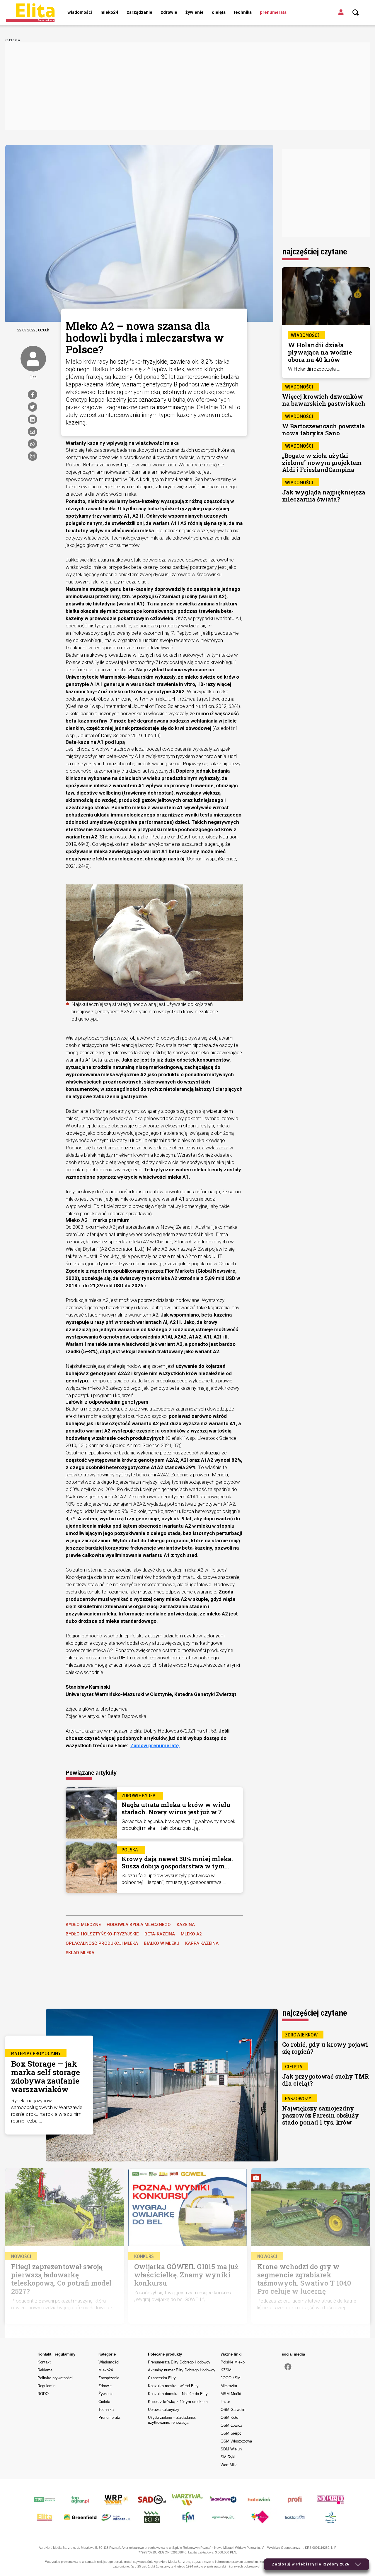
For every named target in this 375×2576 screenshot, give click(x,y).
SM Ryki (228, 2457)
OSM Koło (229, 2417)
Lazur (225, 2402)
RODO (43, 2394)
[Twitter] (33, 407)
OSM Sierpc (231, 2433)
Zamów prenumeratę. (155, 1745)
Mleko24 (109, 12)
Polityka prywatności (55, 2378)
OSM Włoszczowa (236, 2441)
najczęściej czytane (315, 251)
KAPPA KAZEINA (202, 1943)
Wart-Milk (229, 2465)
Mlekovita (229, 2386)
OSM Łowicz (231, 2425)
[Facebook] (33, 395)
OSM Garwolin (233, 2410)
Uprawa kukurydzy (164, 2410)
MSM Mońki (231, 2394)
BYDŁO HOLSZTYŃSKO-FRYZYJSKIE (102, 1934)
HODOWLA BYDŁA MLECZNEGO (139, 1925)
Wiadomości (80, 12)
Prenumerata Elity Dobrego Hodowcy (179, 2362)
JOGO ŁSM (231, 2378)
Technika (243, 12)
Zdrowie (169, 12)
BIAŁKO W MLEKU (162, 1943)
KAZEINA (186, 1925)
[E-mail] (33, 432)
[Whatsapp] (33, 444)
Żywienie (195, 12)
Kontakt (44, 2362)
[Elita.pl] (30, 12)
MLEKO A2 (191, 1934)
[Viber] (33, 456)
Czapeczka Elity (162, 2378)
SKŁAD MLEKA (80, 1953)
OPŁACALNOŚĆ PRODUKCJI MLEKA (102, 1943)
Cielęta (219, 12)
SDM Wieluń (231, 2449)
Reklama (45, 2370)
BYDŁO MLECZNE (83, 1925)
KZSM (226, 2370)
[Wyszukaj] (356, 13)
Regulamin (46, 2386)
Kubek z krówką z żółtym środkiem (178, 2402)
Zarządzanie (139, 12)
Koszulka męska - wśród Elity (173, 2386)
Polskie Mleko (233, 2362)
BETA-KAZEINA (160, 1934)
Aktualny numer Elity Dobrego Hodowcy (182, 2370)
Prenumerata (273, 12)
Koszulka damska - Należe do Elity (178, 2394)
